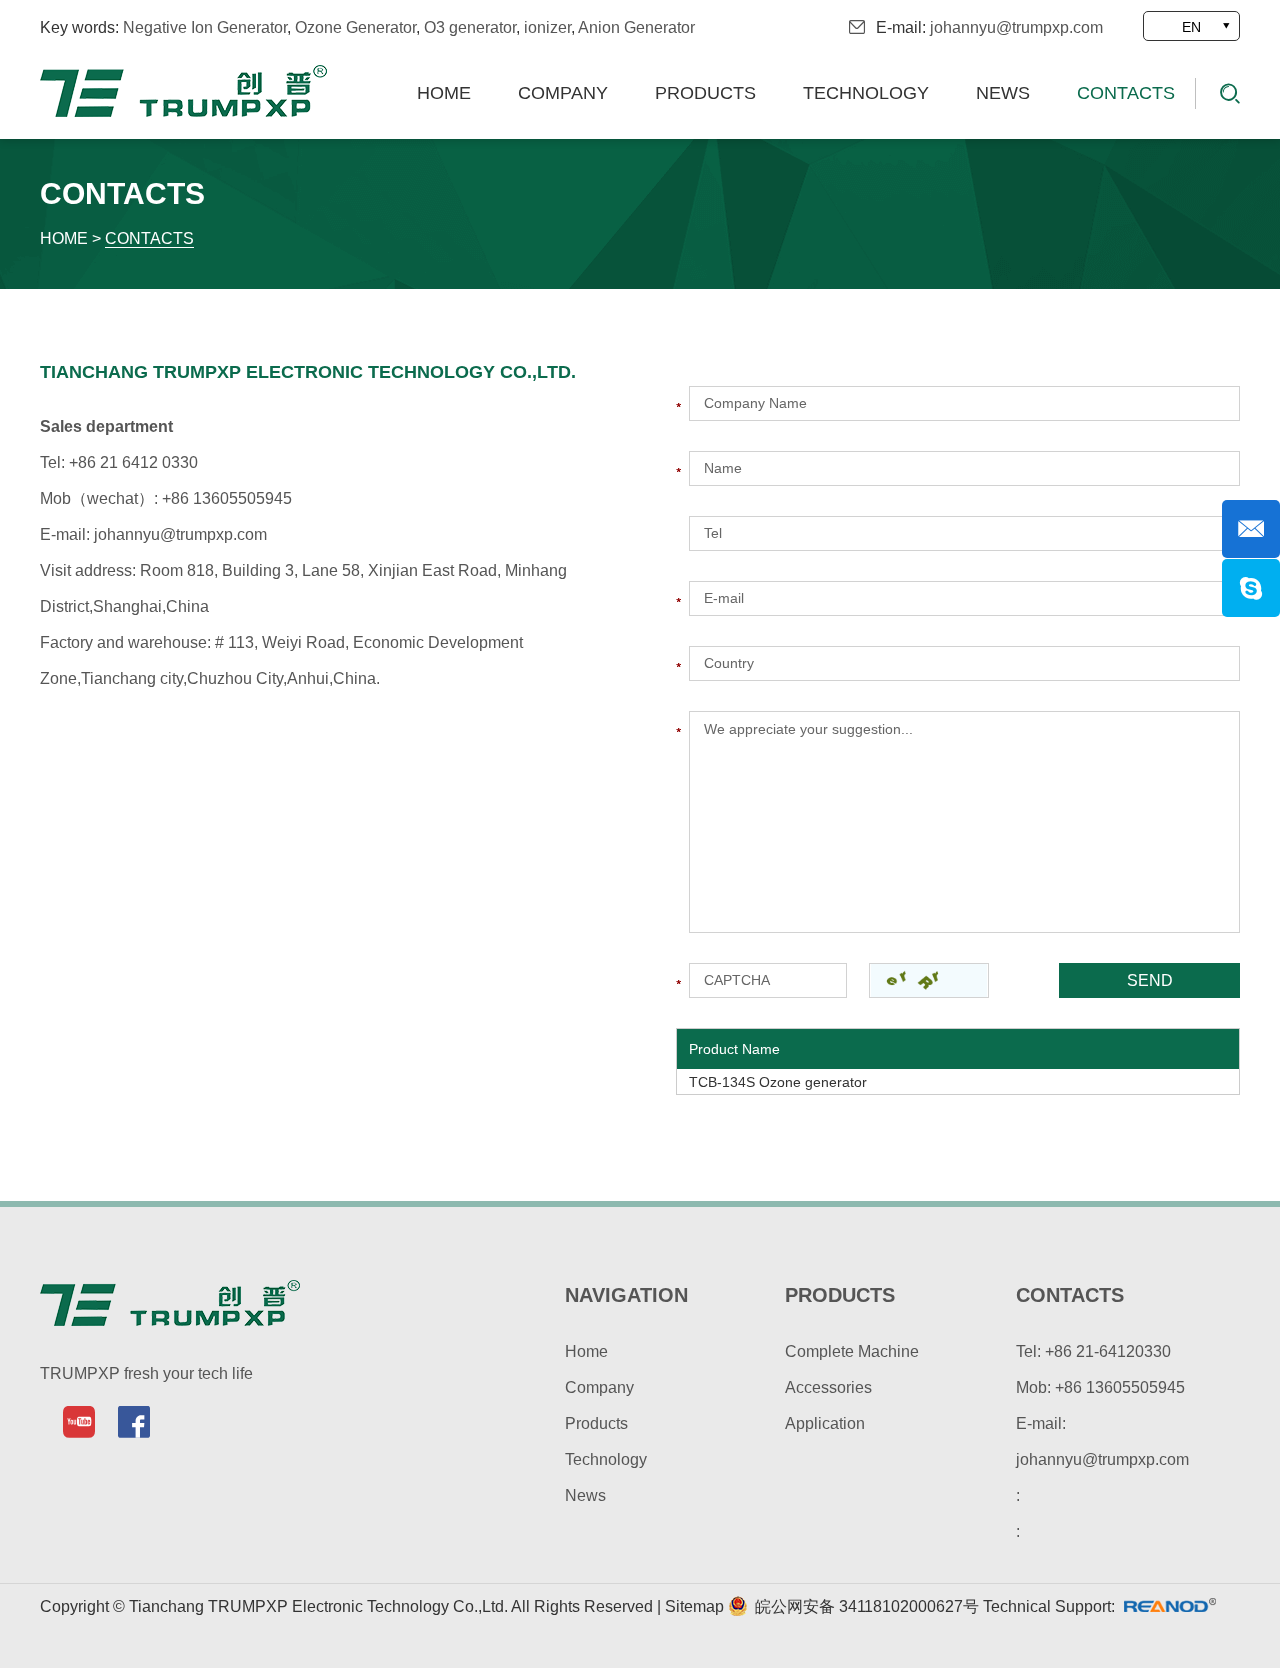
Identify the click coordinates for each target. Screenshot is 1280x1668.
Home (444, 93)
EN (1191, 27)
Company (563, 93)
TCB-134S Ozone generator (778, 1082)
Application (825, 1423)
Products (705, 93)
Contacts (1126, 93)
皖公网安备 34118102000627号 (865, 1606)
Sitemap (696, 1606)
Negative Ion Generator (205, 27)
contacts (1070, 1295)
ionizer (547, 27)
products (840, 1295)
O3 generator (470, 27)
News (1003, 93)
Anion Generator (636, 27)
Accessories (828, 1387)
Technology (866, 93)
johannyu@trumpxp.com (1016, 27)
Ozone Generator (355, 27)
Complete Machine (852, 1351)
